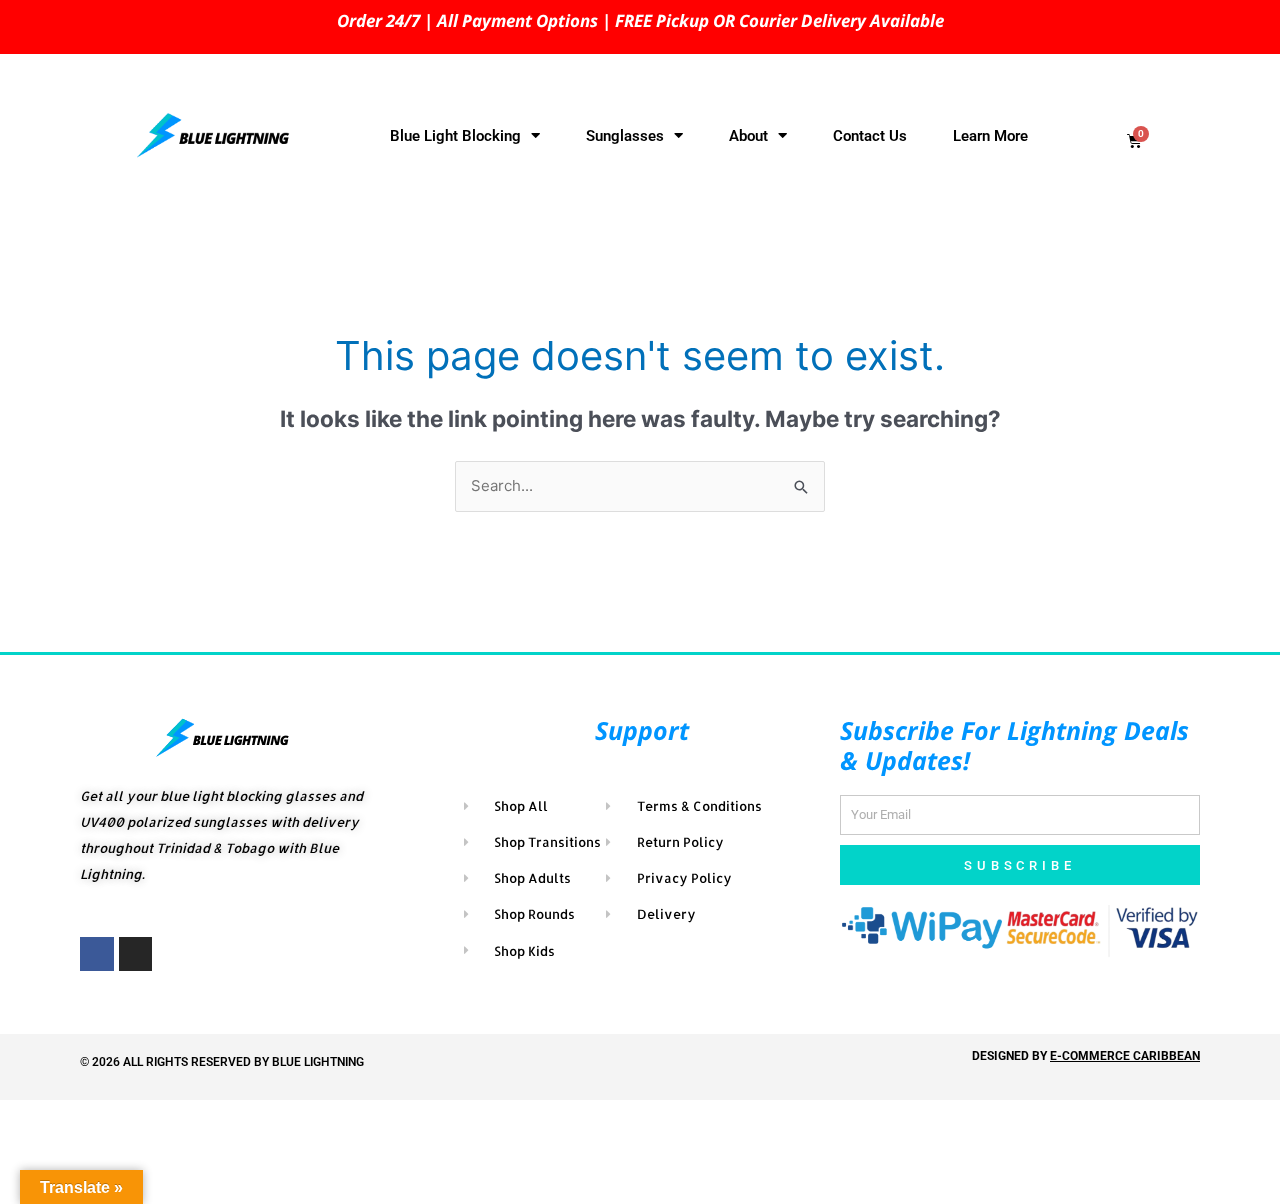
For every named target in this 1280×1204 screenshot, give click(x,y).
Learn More (990, 136)
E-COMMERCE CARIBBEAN (1125, 1056)
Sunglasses (625, 136)
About (748, 136)
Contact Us (870, 136)
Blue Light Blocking (455, 136)
